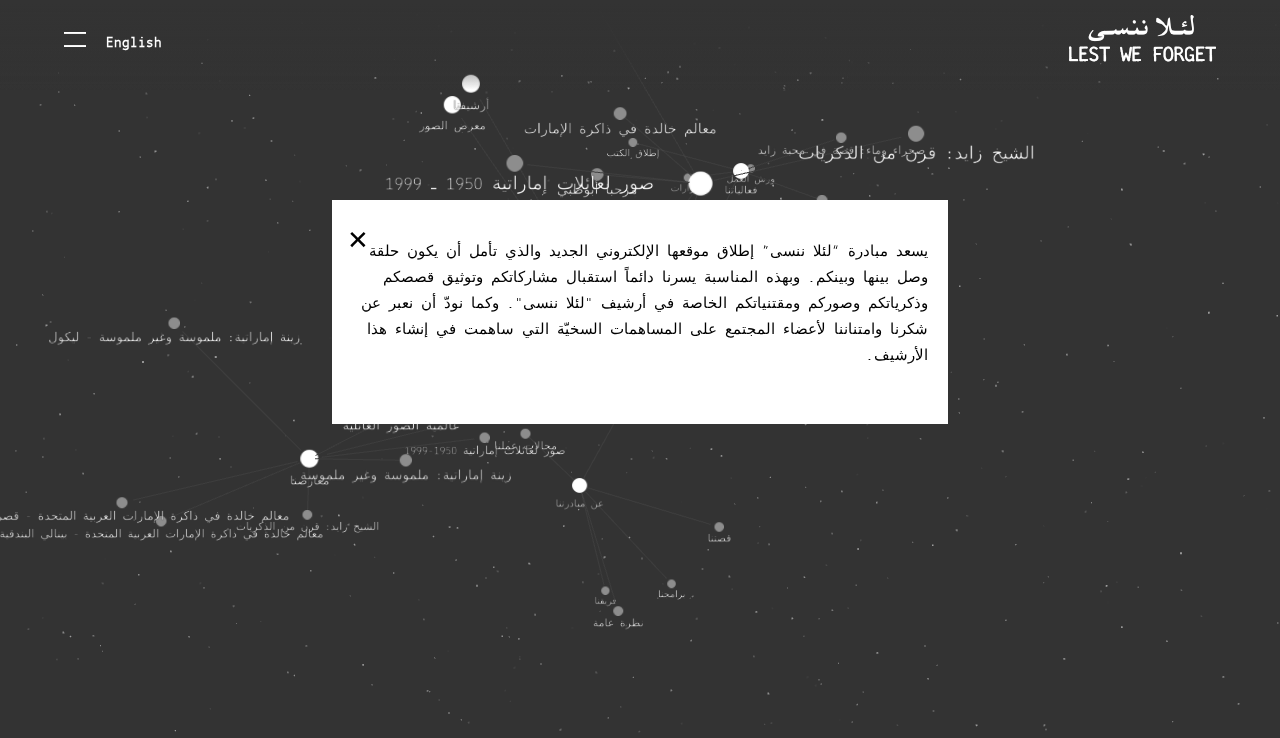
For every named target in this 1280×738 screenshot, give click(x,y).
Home (1142, 38)
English (134, 41)
